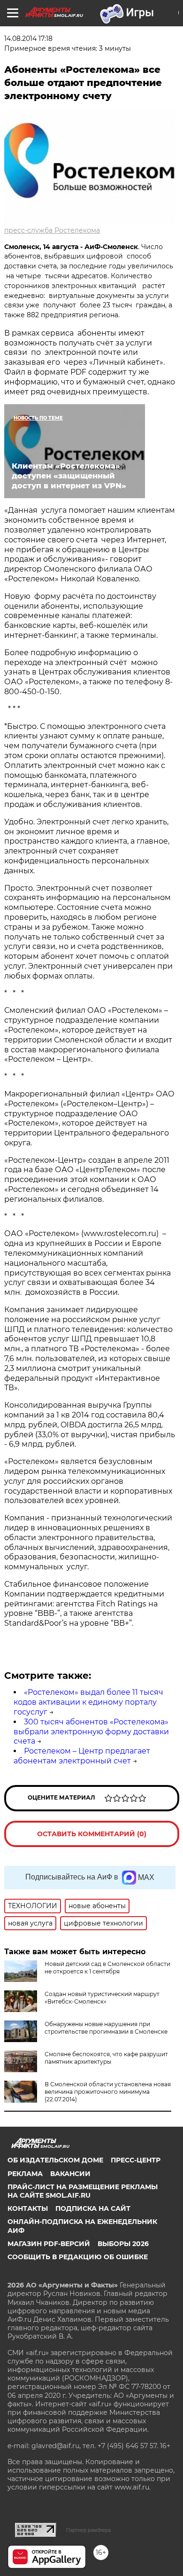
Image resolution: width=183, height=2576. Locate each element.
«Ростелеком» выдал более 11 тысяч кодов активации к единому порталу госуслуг (88, 1702)
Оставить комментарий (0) (92, 1834)
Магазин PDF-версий (49, 2244)
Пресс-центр (136, 2160)
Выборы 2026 (123, 2244)
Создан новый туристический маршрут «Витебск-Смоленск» (102, 1998)
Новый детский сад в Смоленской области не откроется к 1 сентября (107, 1968)
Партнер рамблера (88, 2530)
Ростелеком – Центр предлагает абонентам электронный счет (82, 1756)
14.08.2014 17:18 (28, 39)
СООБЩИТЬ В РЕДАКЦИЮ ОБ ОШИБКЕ (78, 2257)
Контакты (28, 2208)
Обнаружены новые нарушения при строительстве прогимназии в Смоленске (106, 2028)
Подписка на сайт (93, 2208)
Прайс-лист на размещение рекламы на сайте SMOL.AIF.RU (83, 2191)
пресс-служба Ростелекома (52, 230)
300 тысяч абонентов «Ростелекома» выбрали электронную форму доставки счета (91, 1732)
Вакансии (70, 2174)
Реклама (25, 2174)
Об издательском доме (55, 2160)
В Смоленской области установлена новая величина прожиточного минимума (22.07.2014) (108, 2092)
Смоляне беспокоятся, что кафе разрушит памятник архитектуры (106, 2058)
